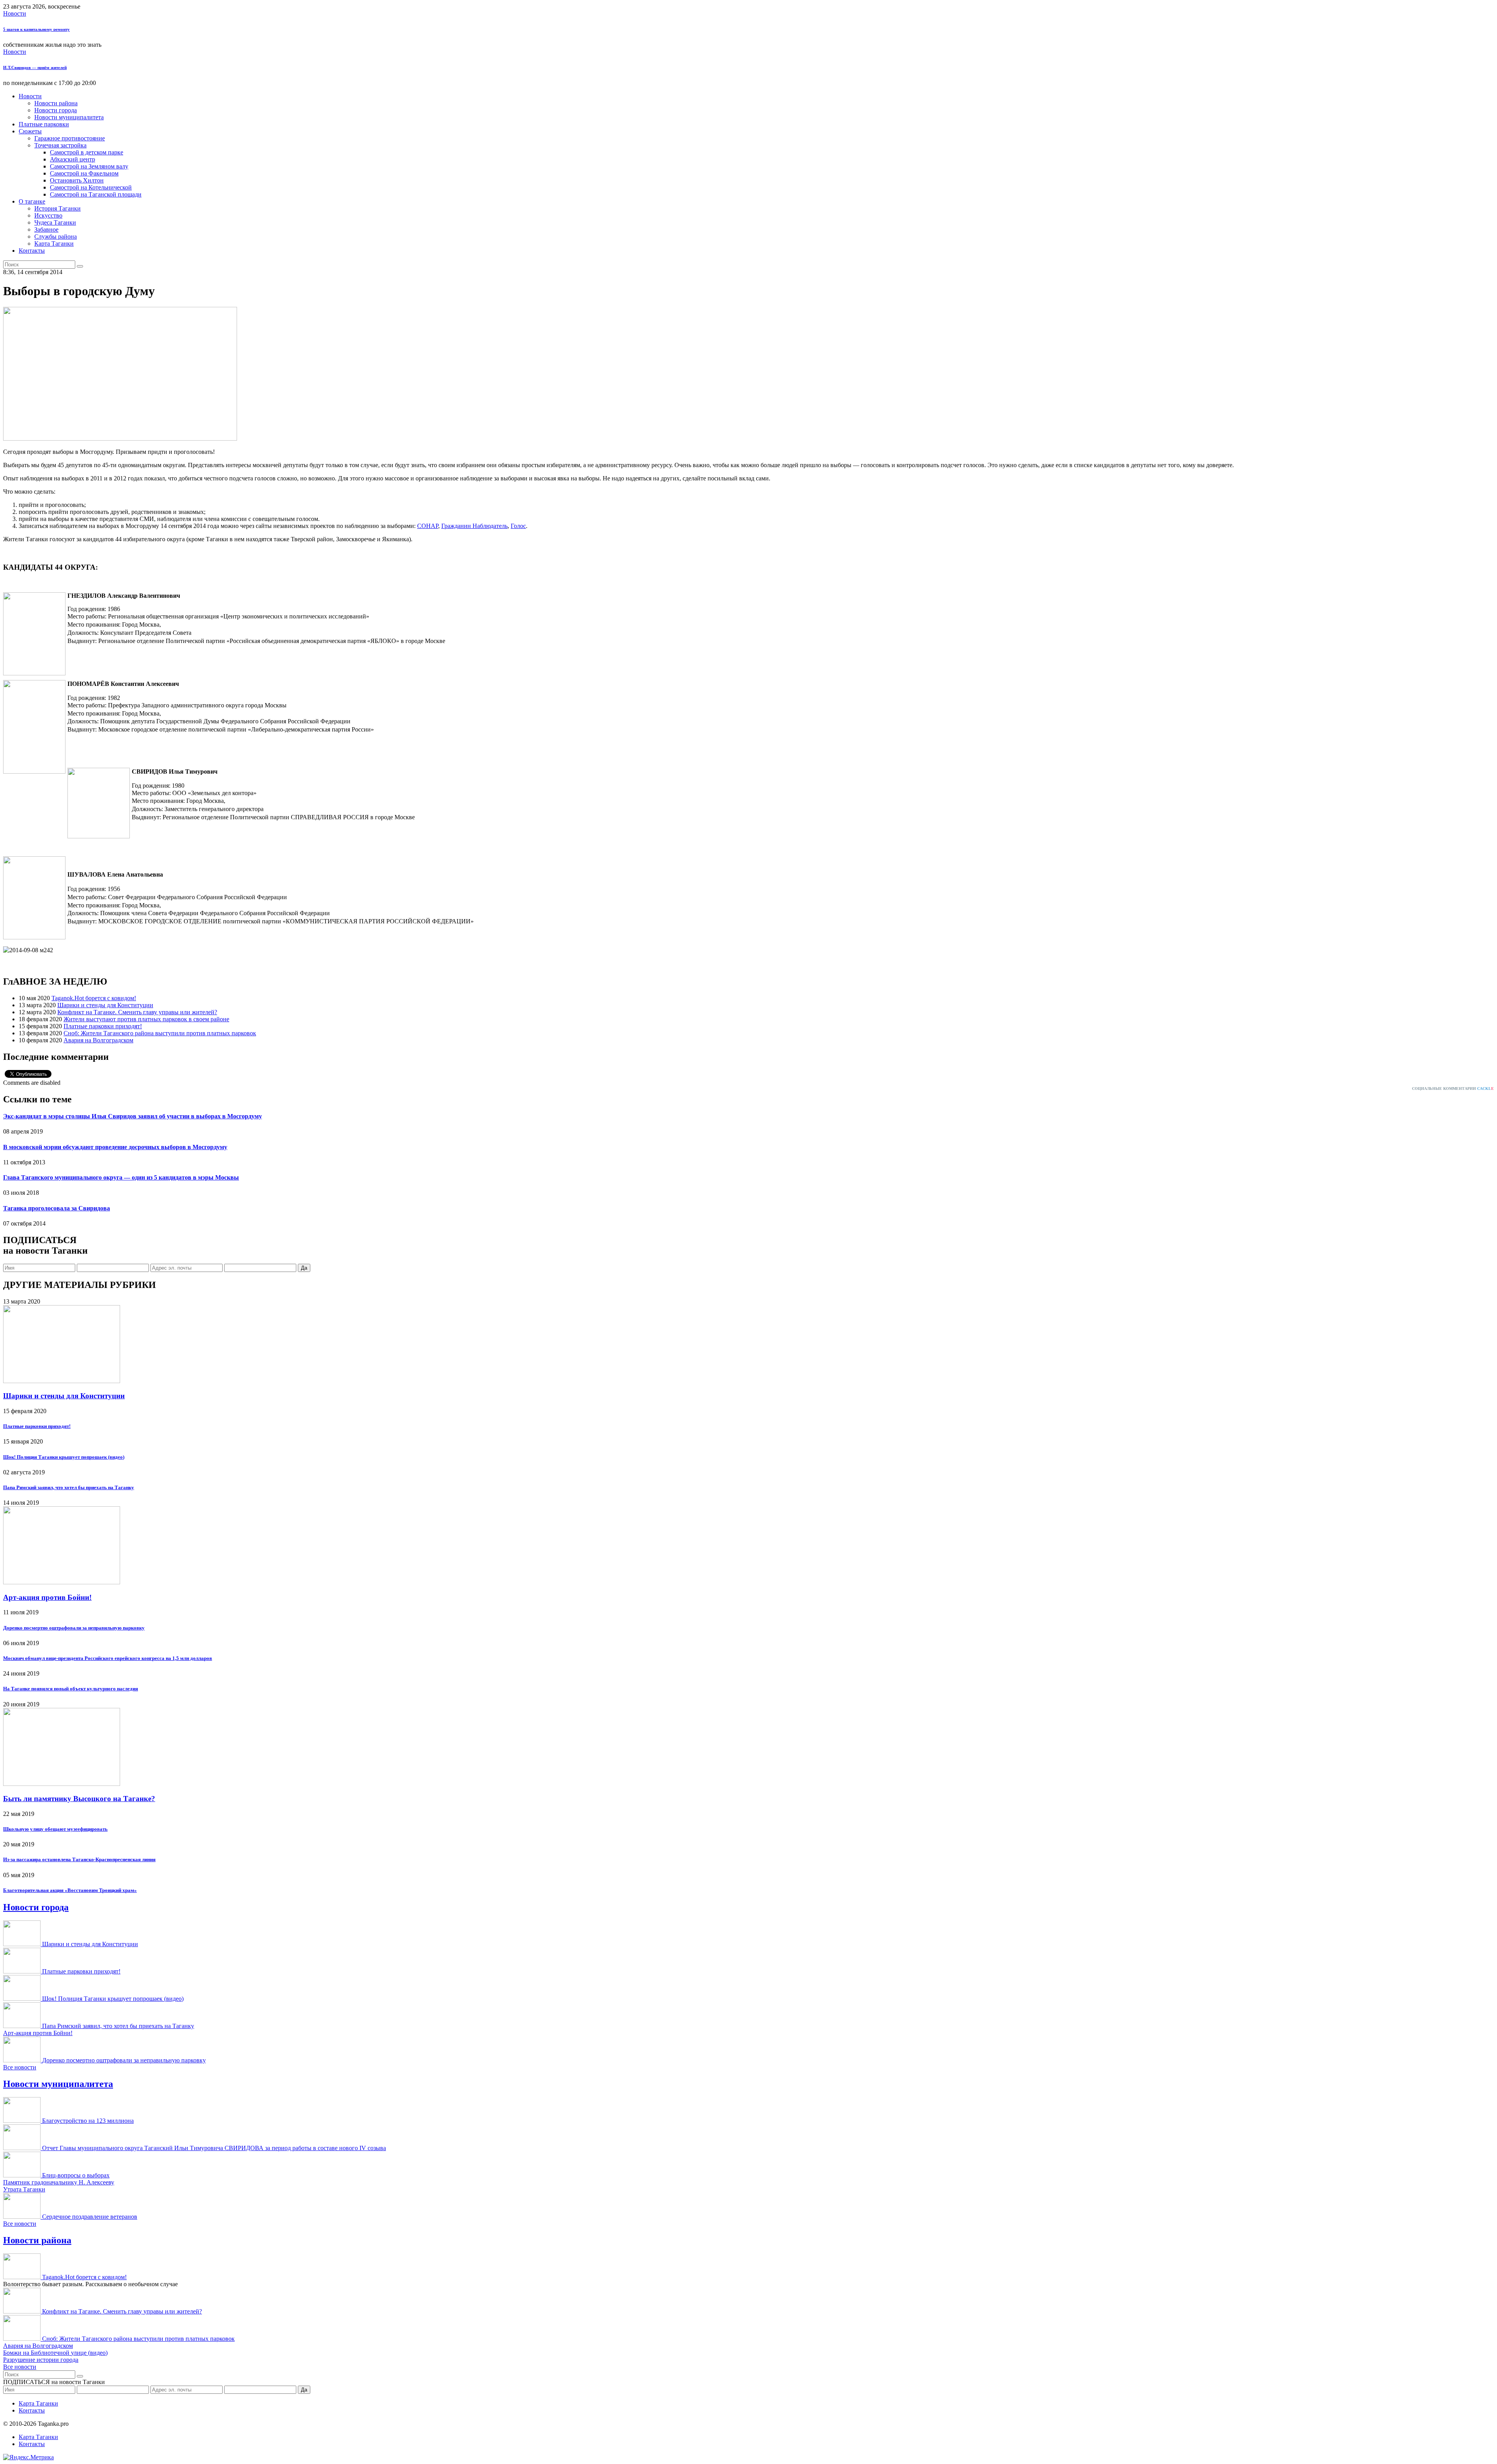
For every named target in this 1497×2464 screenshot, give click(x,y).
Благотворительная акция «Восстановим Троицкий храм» (70, 1890)
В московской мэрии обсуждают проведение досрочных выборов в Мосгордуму (115, 1147)
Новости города (56, 110)
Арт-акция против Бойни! (47, 1597)
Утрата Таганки (24, 2189)
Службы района (56, 236)
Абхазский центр (73, 159)
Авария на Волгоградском (98, 1040)
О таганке (32, 201)
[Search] (80, 266)
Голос (518, 526)
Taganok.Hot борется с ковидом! (94, 998)
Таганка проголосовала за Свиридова (57, 1208)
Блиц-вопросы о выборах (76, 2175)
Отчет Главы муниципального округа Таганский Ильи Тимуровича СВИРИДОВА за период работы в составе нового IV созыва (214, 2148)
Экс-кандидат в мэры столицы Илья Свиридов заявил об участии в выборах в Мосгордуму (133, 1116)
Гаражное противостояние (70, 138)
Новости (15, 13)
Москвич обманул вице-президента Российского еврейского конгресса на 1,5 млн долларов (108, 1658)
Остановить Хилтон (77, 180)
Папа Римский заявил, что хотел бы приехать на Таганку (69, 1487)
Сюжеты (30, 131)
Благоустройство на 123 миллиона (88, 2121)
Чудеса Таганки (55, 222)
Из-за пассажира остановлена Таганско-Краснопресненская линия (79, 1859)
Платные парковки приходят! (103, 1026)
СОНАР (428, 526)
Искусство (48, 215)
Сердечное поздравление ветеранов (90, 2217)
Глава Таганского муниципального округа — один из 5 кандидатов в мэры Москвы (121, 1177)
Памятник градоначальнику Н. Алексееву (59, 2182)
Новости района (56, 103)
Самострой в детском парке (87, 152)
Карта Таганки (54, 244)
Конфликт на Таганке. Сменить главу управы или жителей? (137, 1012)
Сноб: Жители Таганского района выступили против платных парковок (160, 1033)
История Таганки (58, 208)
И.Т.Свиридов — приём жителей (35, 67)
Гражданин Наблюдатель (474, 526)
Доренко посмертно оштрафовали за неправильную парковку (74, 1628)
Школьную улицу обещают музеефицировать (55, 1829)
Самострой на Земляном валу (89, 166)
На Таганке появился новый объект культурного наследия (71, 1689)
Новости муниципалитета (69, 117)
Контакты (32, 251)
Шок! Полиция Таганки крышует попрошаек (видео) (64, 1457)
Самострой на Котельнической (91, 187)
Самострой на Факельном (84, 173)
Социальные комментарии (1453, 1089)
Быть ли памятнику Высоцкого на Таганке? (79, 1799)
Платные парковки (44, 124)
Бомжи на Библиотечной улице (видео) (55, 2353)
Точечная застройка (60, 145)
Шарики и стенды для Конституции (105, 1005)
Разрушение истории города (41, 2360)
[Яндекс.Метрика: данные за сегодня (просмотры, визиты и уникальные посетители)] (28, 2457)
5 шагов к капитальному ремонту (36, 29)
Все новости (20, 2067)
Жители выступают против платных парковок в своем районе (146, 1019)
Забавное (46, 229)
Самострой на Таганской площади (96, 194)
